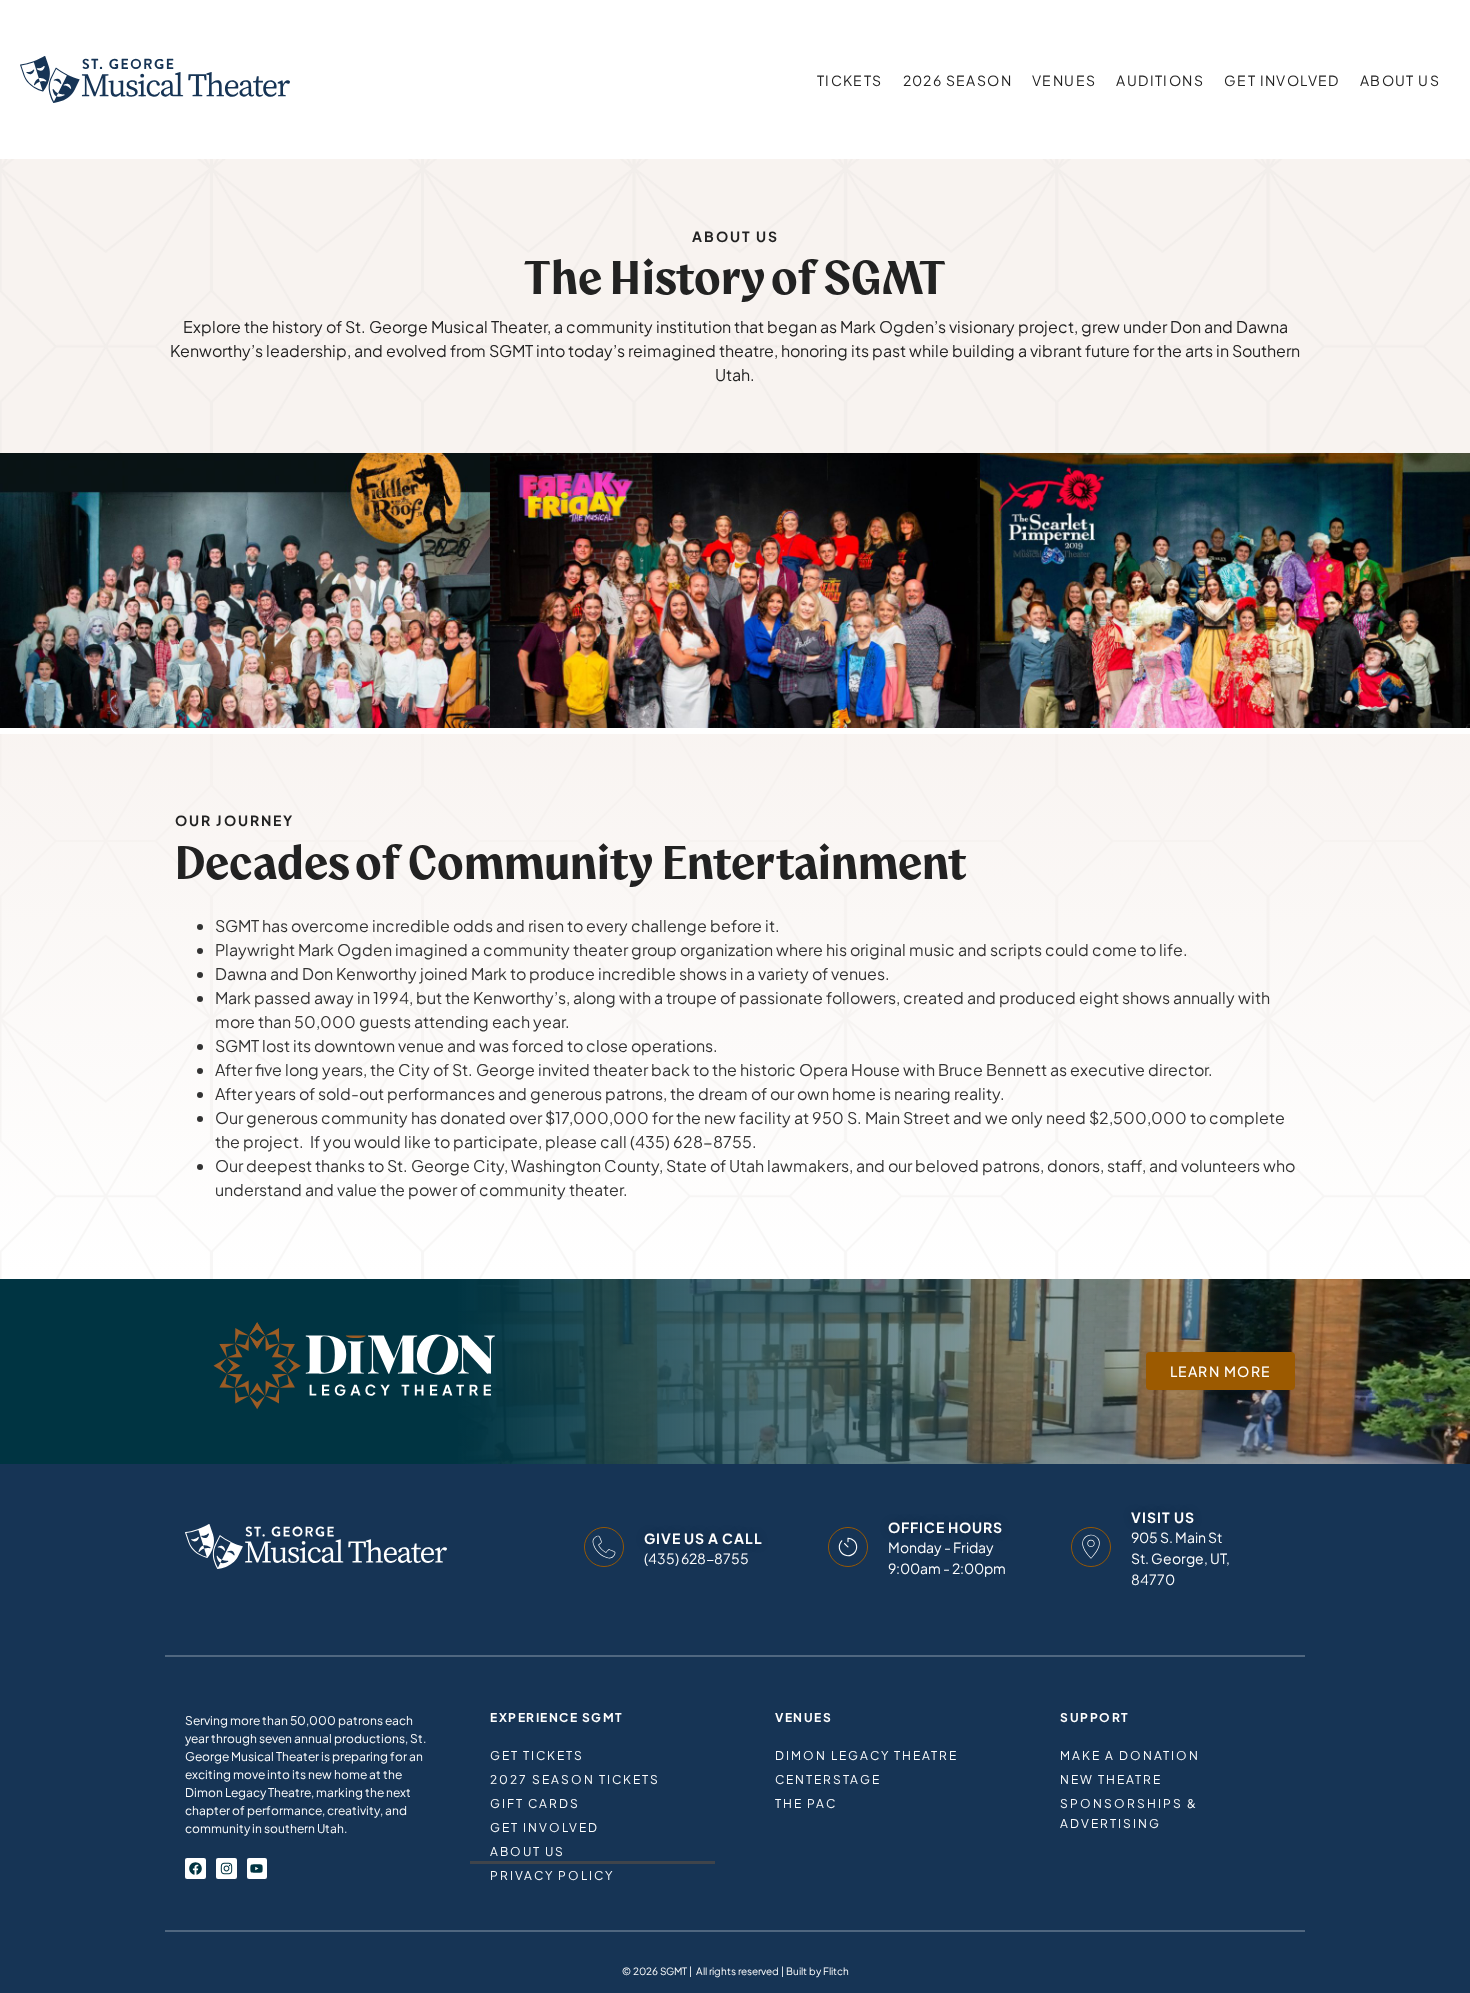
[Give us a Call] (604, 1547)
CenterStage (828, 1779)
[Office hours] (848, 1547)
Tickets (850, 80)
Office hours (945, 1527)
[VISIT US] (1091, 1547)
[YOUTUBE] (257, 1868)
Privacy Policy (552, 1875)
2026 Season (957, 80)
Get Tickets (537, 1755)
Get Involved (1282, 80)
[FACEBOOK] (195, 1868)
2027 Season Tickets (575, 1779)
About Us (1400, 80)
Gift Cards (535, 1803)
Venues (1064, 80)
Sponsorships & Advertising (1129, 1813)
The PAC (806, 1803)
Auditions (1160, 80)
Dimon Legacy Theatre (866, 1755)
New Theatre (1111, 1779)
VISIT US (1163, 1517)
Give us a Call (703, 1538)
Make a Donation (1130, 1755)
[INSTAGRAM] (226, 1868)
